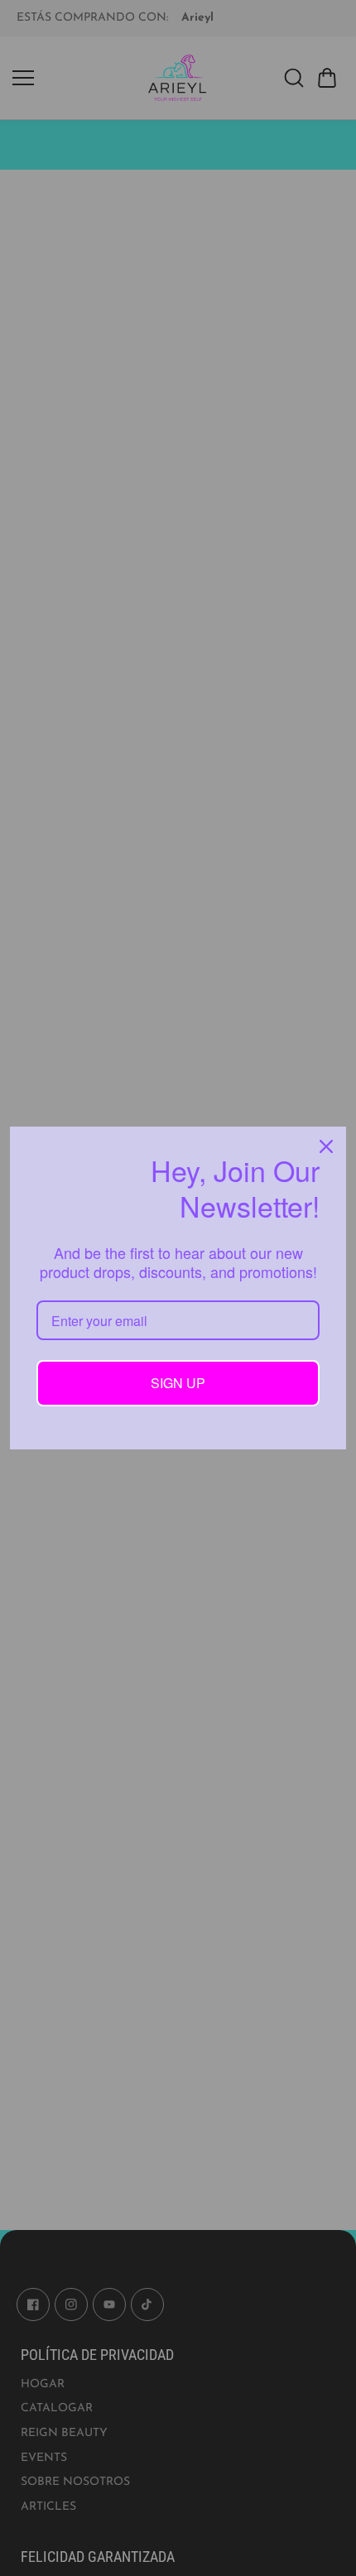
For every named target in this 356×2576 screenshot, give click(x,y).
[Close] (326, 1146)
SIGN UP (178, 1383)
